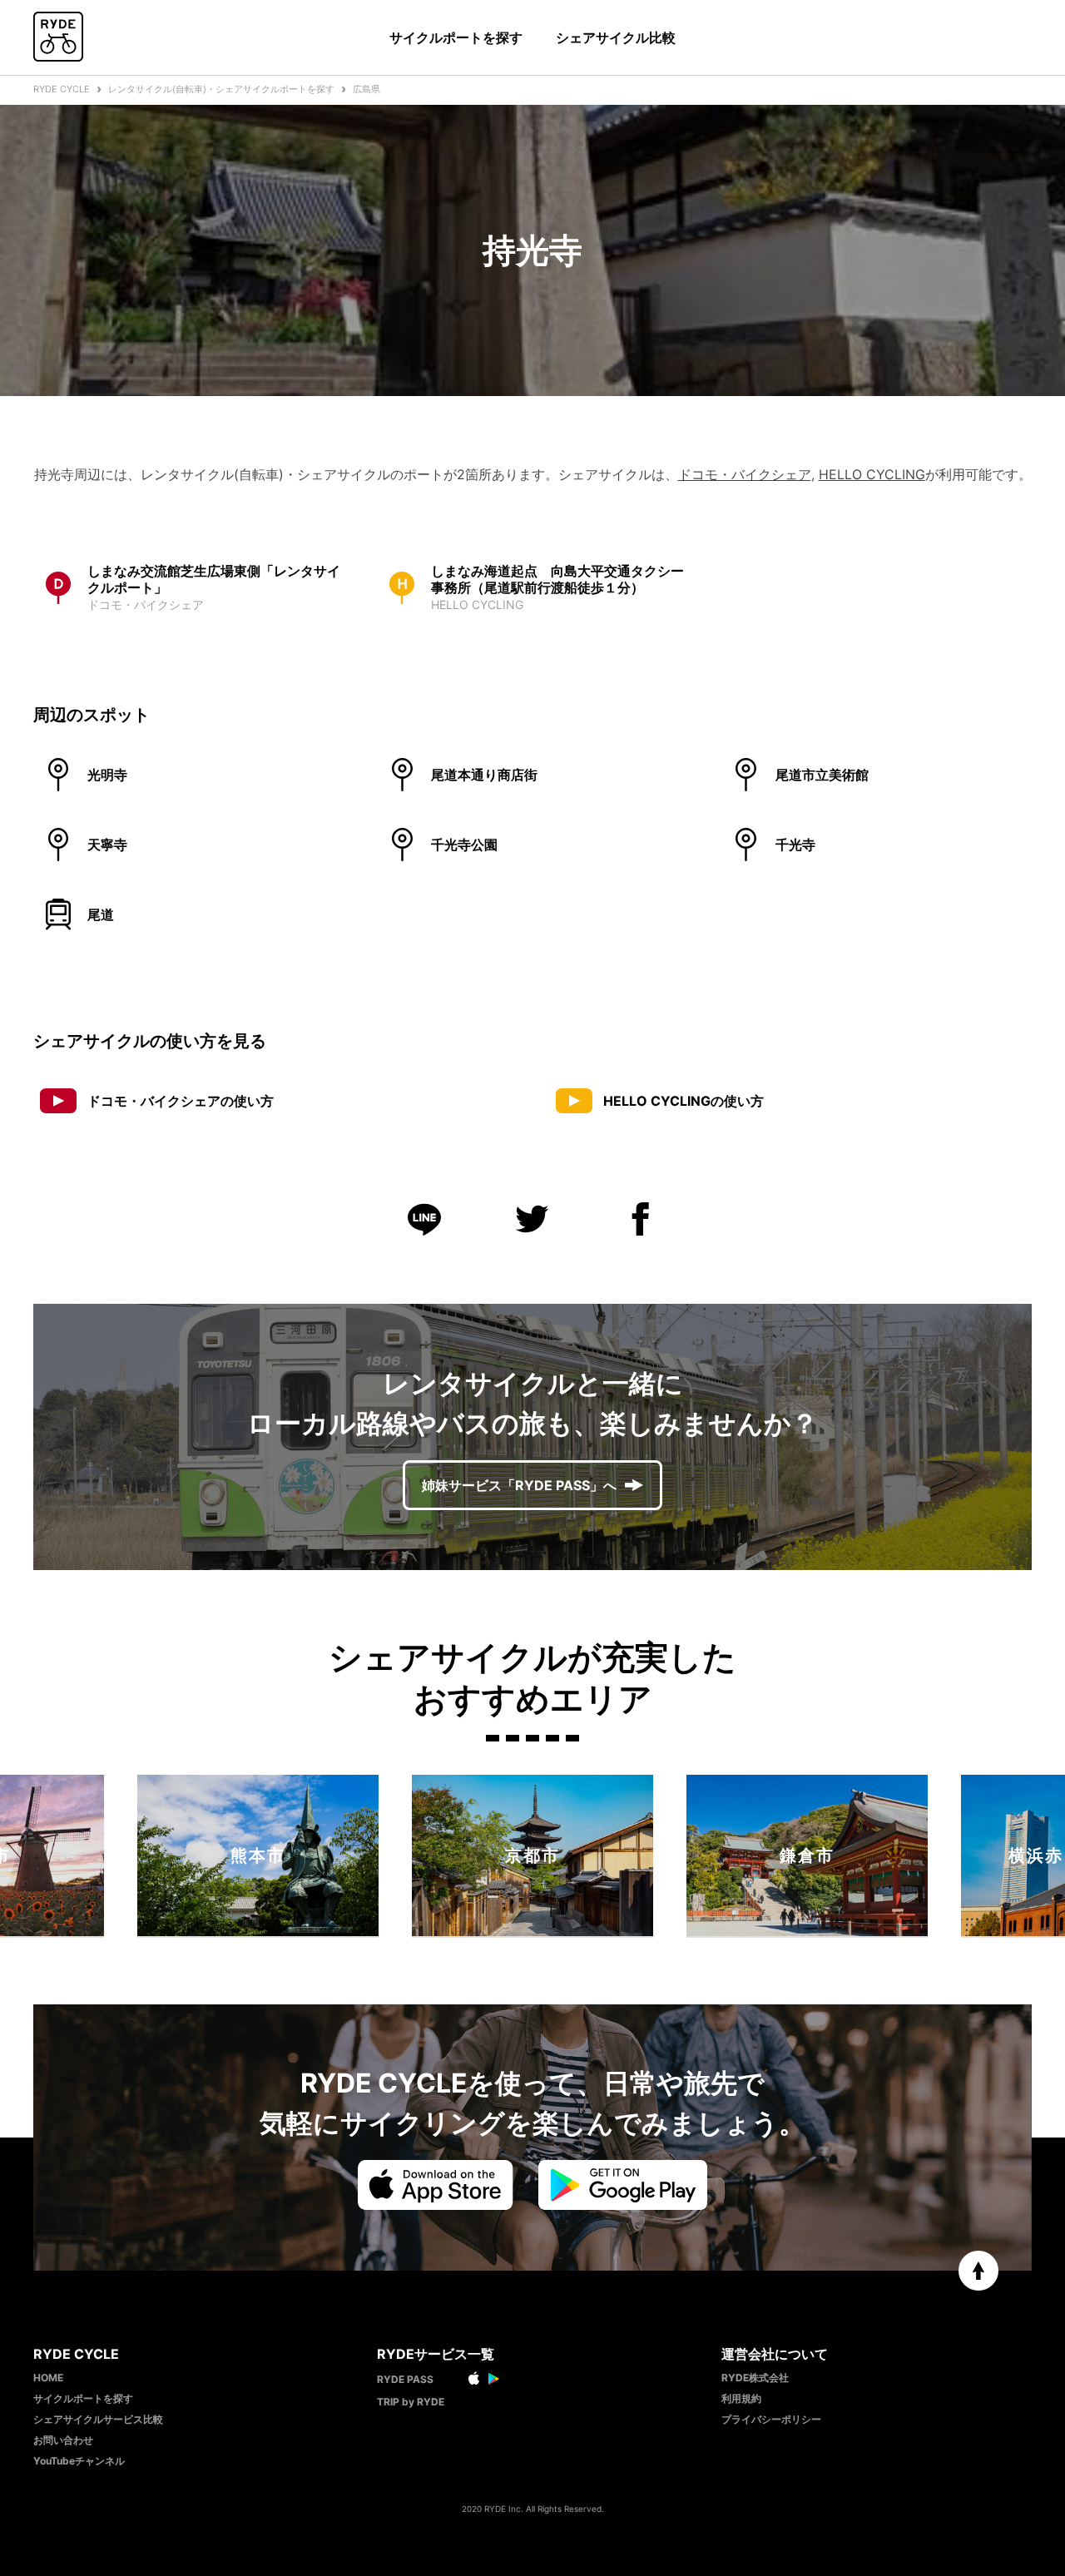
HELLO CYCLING (872, 474)
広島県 (367, 89)
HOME (48, 2378)
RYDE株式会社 (755, 2378)
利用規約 (741, 2398)
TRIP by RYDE (411, 2402)
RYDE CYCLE (62, 89)
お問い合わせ (63, 2440)
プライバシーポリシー (771, 2419)
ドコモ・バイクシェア (745, 474)
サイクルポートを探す (456, 37)
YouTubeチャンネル (79, 2461)
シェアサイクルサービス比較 (98, 2419)
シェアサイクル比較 (616, 37)
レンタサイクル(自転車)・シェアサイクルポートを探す (221, 89)
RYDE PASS (405, 2379)
